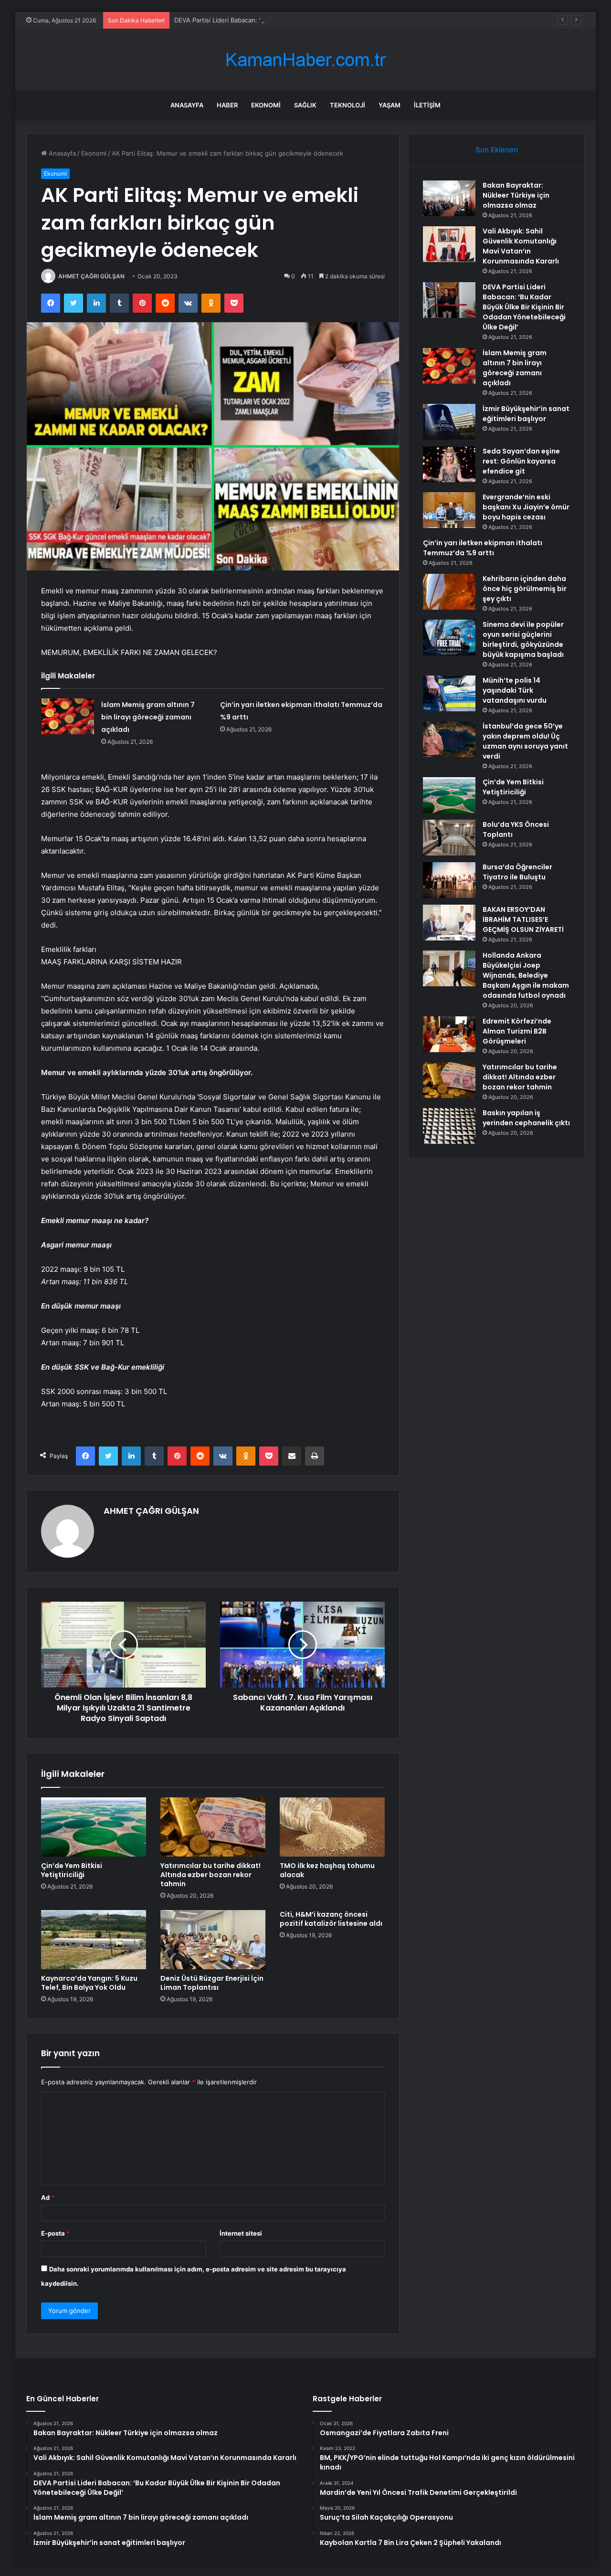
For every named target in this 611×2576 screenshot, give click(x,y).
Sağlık (305, 105)
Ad (48, 2197)
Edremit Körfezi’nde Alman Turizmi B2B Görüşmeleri (517, 1031)
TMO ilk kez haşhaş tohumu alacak (327, 1870)
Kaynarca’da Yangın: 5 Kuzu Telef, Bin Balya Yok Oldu (89, 1983)
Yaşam (390, 105)
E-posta (55, 2233)
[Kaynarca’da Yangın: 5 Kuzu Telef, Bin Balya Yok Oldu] (94, 1940)
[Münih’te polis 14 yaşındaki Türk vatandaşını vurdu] (449, 693)
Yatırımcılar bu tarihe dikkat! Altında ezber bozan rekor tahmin (211, 1875)
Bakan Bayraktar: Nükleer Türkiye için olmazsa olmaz (516, 195)
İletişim (427, 105)
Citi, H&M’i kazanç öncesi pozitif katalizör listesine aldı (331, 1919)
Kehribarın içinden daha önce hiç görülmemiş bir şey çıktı (525, 589)
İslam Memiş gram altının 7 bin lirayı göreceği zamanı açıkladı (148, 717)
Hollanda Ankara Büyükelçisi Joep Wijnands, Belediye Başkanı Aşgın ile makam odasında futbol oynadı (526, 975)
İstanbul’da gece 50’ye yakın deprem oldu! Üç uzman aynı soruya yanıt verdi (525, 741)
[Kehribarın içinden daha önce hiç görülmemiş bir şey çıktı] (449, 592)
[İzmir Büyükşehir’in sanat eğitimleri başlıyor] (449, 422)
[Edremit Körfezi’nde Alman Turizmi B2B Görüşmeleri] (449, 1034)
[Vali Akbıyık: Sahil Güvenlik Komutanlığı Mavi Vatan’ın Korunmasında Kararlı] (449, 244)
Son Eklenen (497, 150)
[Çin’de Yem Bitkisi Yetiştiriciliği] (94, 1827)
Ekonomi (266, 105)
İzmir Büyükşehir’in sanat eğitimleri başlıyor (526, 414)
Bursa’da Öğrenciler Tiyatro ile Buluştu (517, 872)
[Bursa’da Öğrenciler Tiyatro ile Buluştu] (449, 880)
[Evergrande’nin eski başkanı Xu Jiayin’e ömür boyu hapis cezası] (449, 510)
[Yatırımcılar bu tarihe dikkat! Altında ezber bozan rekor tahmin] (213, 1827)
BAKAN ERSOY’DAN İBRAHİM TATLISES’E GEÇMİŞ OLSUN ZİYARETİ (523, 919)
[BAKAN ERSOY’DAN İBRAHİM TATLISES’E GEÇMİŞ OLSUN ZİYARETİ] (449, 923)
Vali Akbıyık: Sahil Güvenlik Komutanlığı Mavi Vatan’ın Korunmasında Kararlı (521, 246)
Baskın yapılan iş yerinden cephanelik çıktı (526, 1118)
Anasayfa (187, 105)
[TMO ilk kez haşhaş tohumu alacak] (332, 1827)
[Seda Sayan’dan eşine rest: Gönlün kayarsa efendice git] (449, 464)
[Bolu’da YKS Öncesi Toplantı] (449, 838)
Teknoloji (348, 105)
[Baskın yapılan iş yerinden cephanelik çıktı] (449, 1126)
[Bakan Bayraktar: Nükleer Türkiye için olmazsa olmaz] (449, 198)
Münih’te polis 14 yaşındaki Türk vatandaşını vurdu (515, 690)
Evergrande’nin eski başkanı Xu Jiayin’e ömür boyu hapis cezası (526, 507)
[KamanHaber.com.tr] (305, 60)
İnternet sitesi (241, 2233)
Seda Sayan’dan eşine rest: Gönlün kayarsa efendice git (521, 461)
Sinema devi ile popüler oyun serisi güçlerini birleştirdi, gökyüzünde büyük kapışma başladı (523, 639)
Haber (227, 105)
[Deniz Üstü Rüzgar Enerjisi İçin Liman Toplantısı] (213, 1940)
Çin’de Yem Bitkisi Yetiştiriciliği (72, 1870)
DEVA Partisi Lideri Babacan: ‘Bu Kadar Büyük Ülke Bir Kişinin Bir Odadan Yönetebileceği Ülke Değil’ (320, 20)
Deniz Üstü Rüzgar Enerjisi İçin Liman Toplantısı (212, 1983)
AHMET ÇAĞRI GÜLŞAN (91, 276)
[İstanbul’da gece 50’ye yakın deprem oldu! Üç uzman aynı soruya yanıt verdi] (449, 739)
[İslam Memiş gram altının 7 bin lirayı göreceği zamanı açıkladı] (68, 716)
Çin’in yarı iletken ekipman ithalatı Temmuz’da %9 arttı (483, 548)
